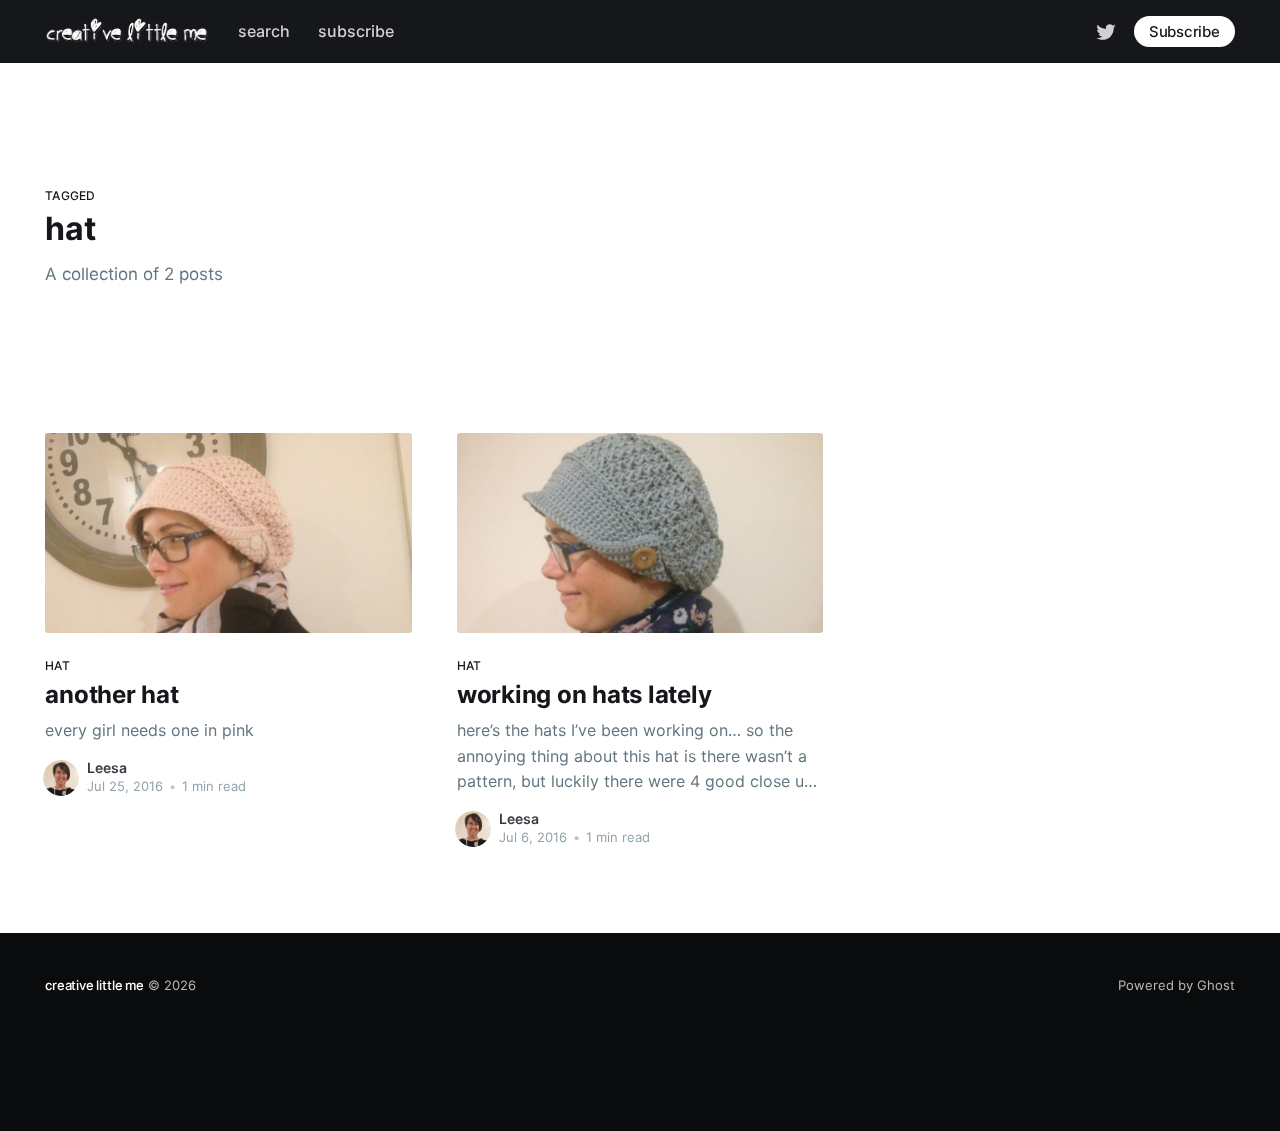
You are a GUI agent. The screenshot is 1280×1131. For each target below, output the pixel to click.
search (264, 31)
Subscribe (1184, 31)
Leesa (107, 767)
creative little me (94, 985)
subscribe (356, 31)
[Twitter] (1106, 30)
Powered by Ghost (1176, 985)
